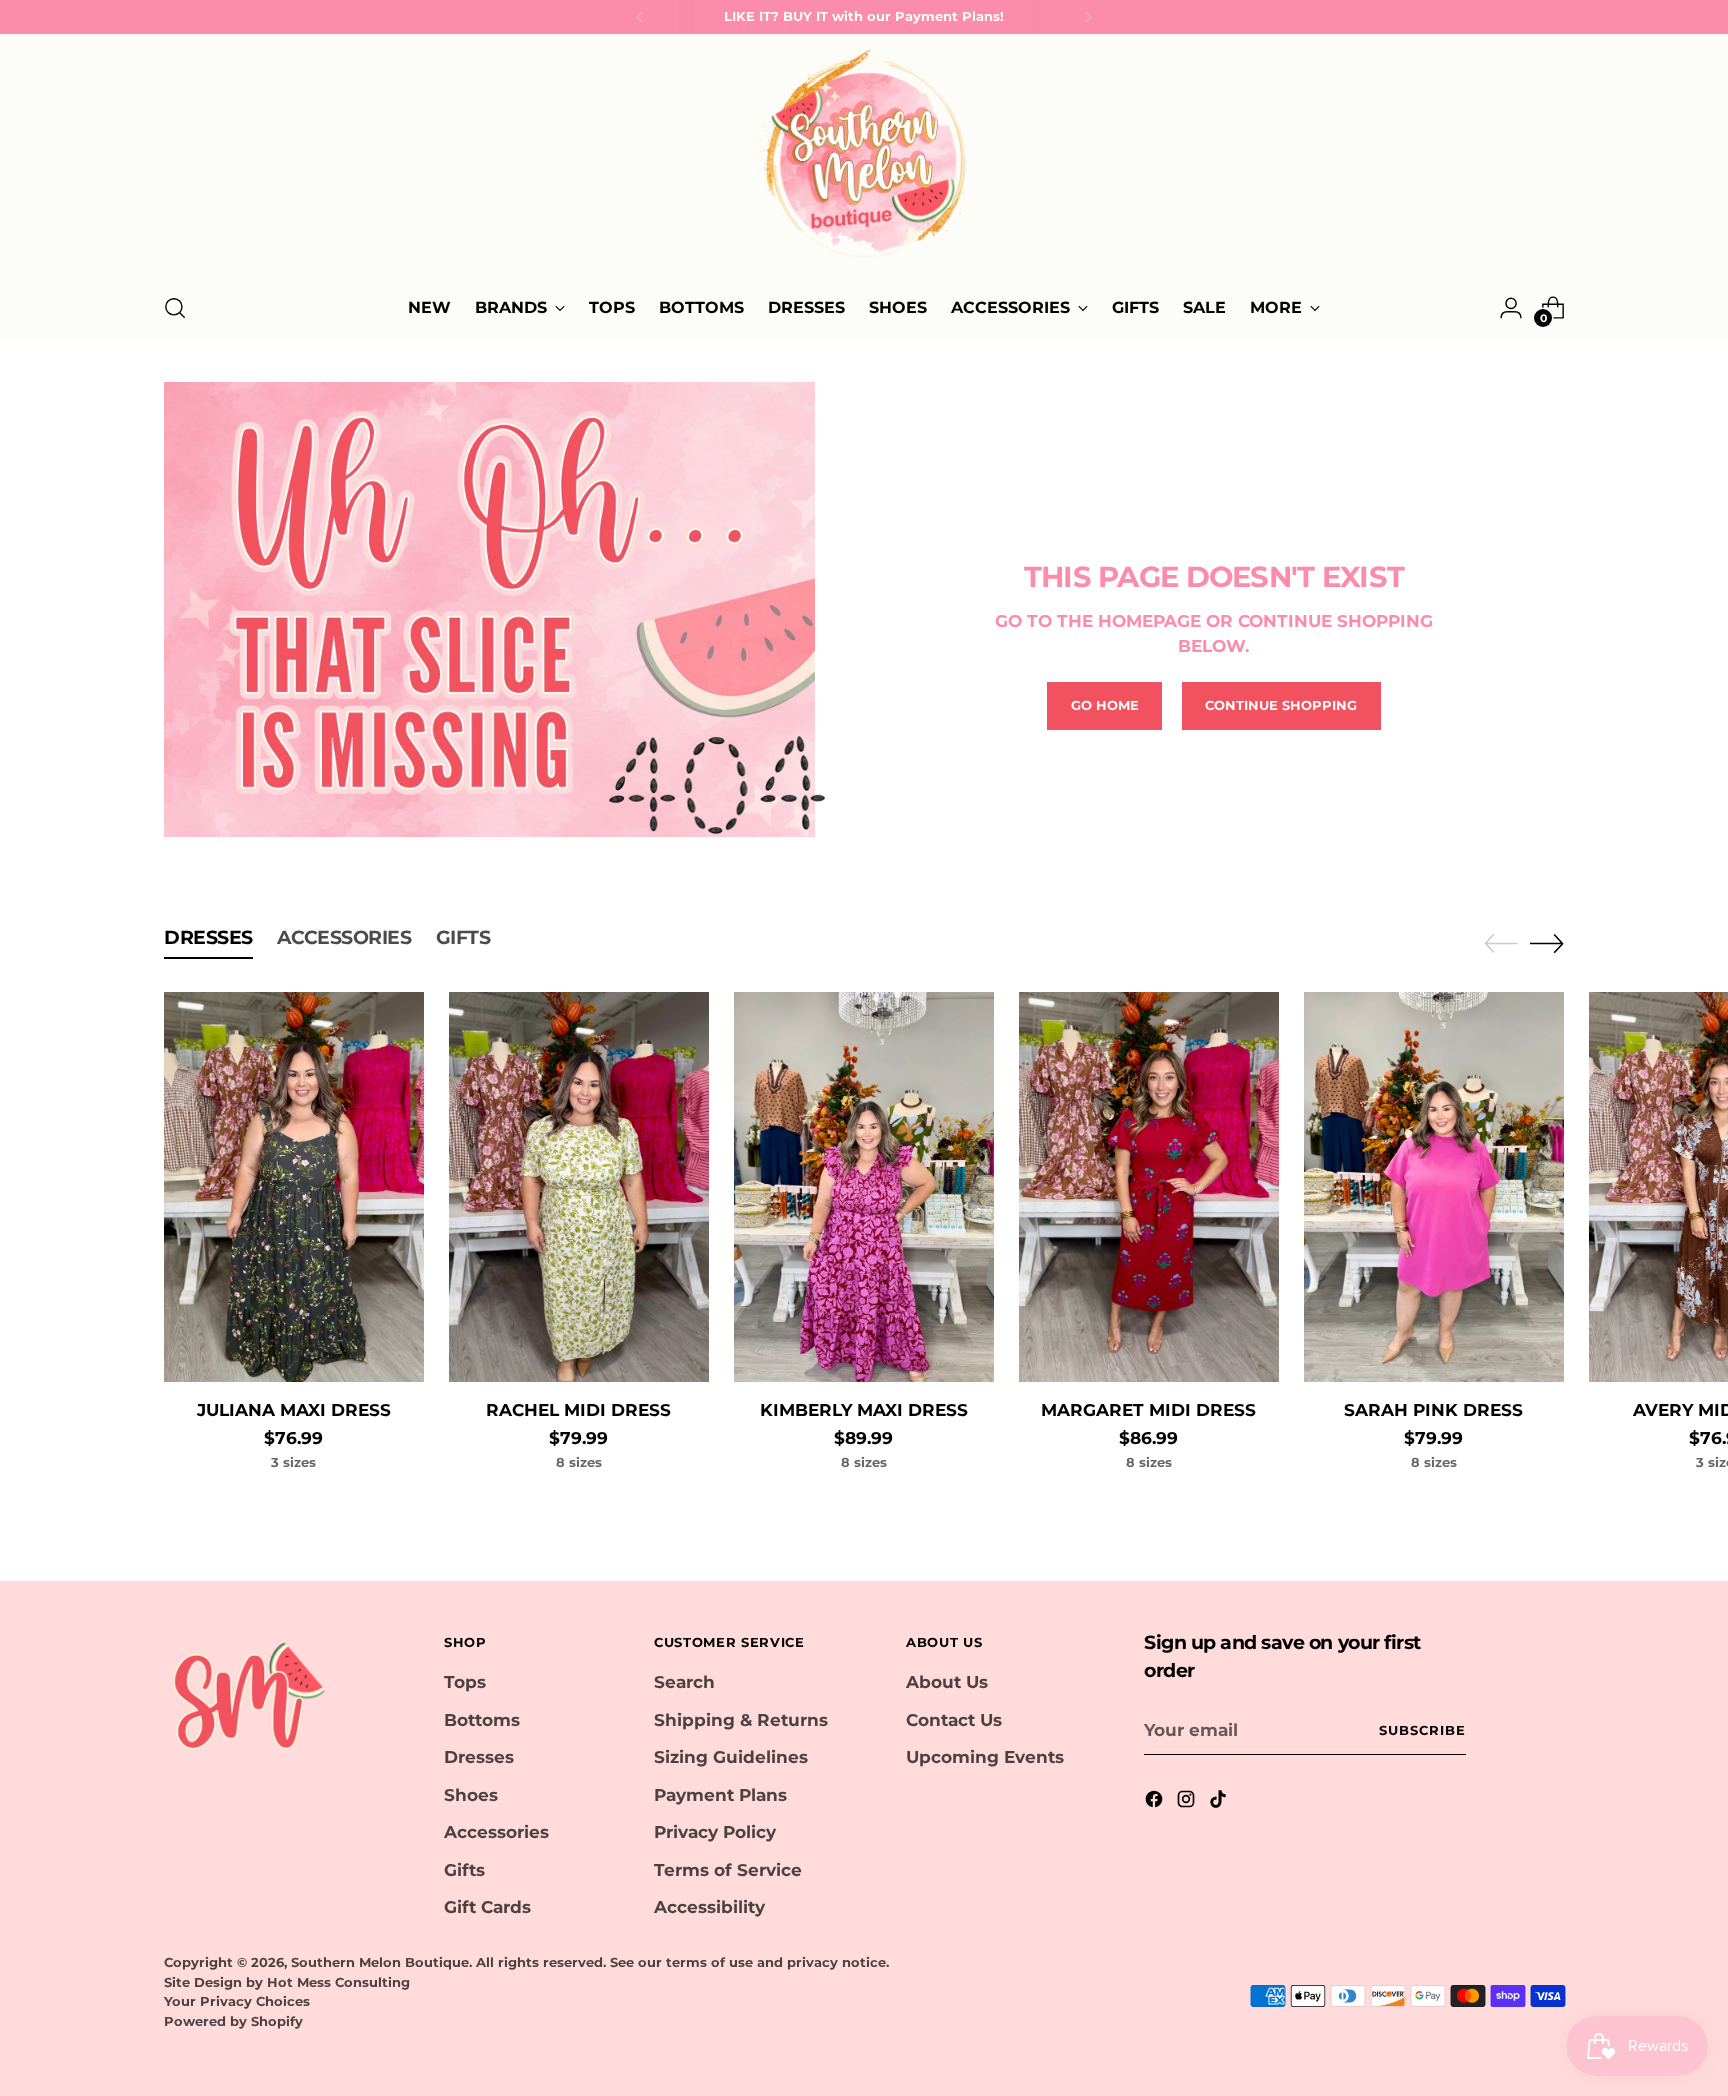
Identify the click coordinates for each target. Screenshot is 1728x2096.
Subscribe (1422, 1730)
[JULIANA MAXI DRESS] (294, 1187)
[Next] (1088, 17)
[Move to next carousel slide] (1547, 943)
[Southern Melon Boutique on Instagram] (1188, 1803)
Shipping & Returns (741, 1720)
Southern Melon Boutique (380, 1962)
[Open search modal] (175, 308)
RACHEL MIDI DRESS (578, 1410)
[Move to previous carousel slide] (1501, 944)
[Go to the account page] (1511, 308)
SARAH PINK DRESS (1433, 1410)
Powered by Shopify (233, 2021)
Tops (465, 1682)
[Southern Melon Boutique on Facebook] (1156, 1803)
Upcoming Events (985, 1757)
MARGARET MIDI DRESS (1148, 1410)
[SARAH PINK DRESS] (1434, 1187)
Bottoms (482, 1720)
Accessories (496, 1832)
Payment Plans (720, 1795)
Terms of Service (728, 1870)
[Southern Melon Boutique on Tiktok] (1220, 1803)
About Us (947, 1682)
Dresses (479, 1757)
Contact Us (954, 1720)
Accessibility (709, 1907)
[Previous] (640, 17)
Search (684, 1682)
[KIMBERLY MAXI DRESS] (864, 1187)
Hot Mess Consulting (338, 1982)
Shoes (471, 1795)
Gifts (464, 1870)
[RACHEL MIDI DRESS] (579, 1187)
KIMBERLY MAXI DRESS (864, 1410)
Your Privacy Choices (237, 2001)
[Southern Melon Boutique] (864, 160)
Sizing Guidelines (731, 1757)
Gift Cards (487, 1907)
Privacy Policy (715, 1832)
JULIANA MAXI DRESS (294, 1410)
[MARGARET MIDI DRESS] (1149, 1187)
